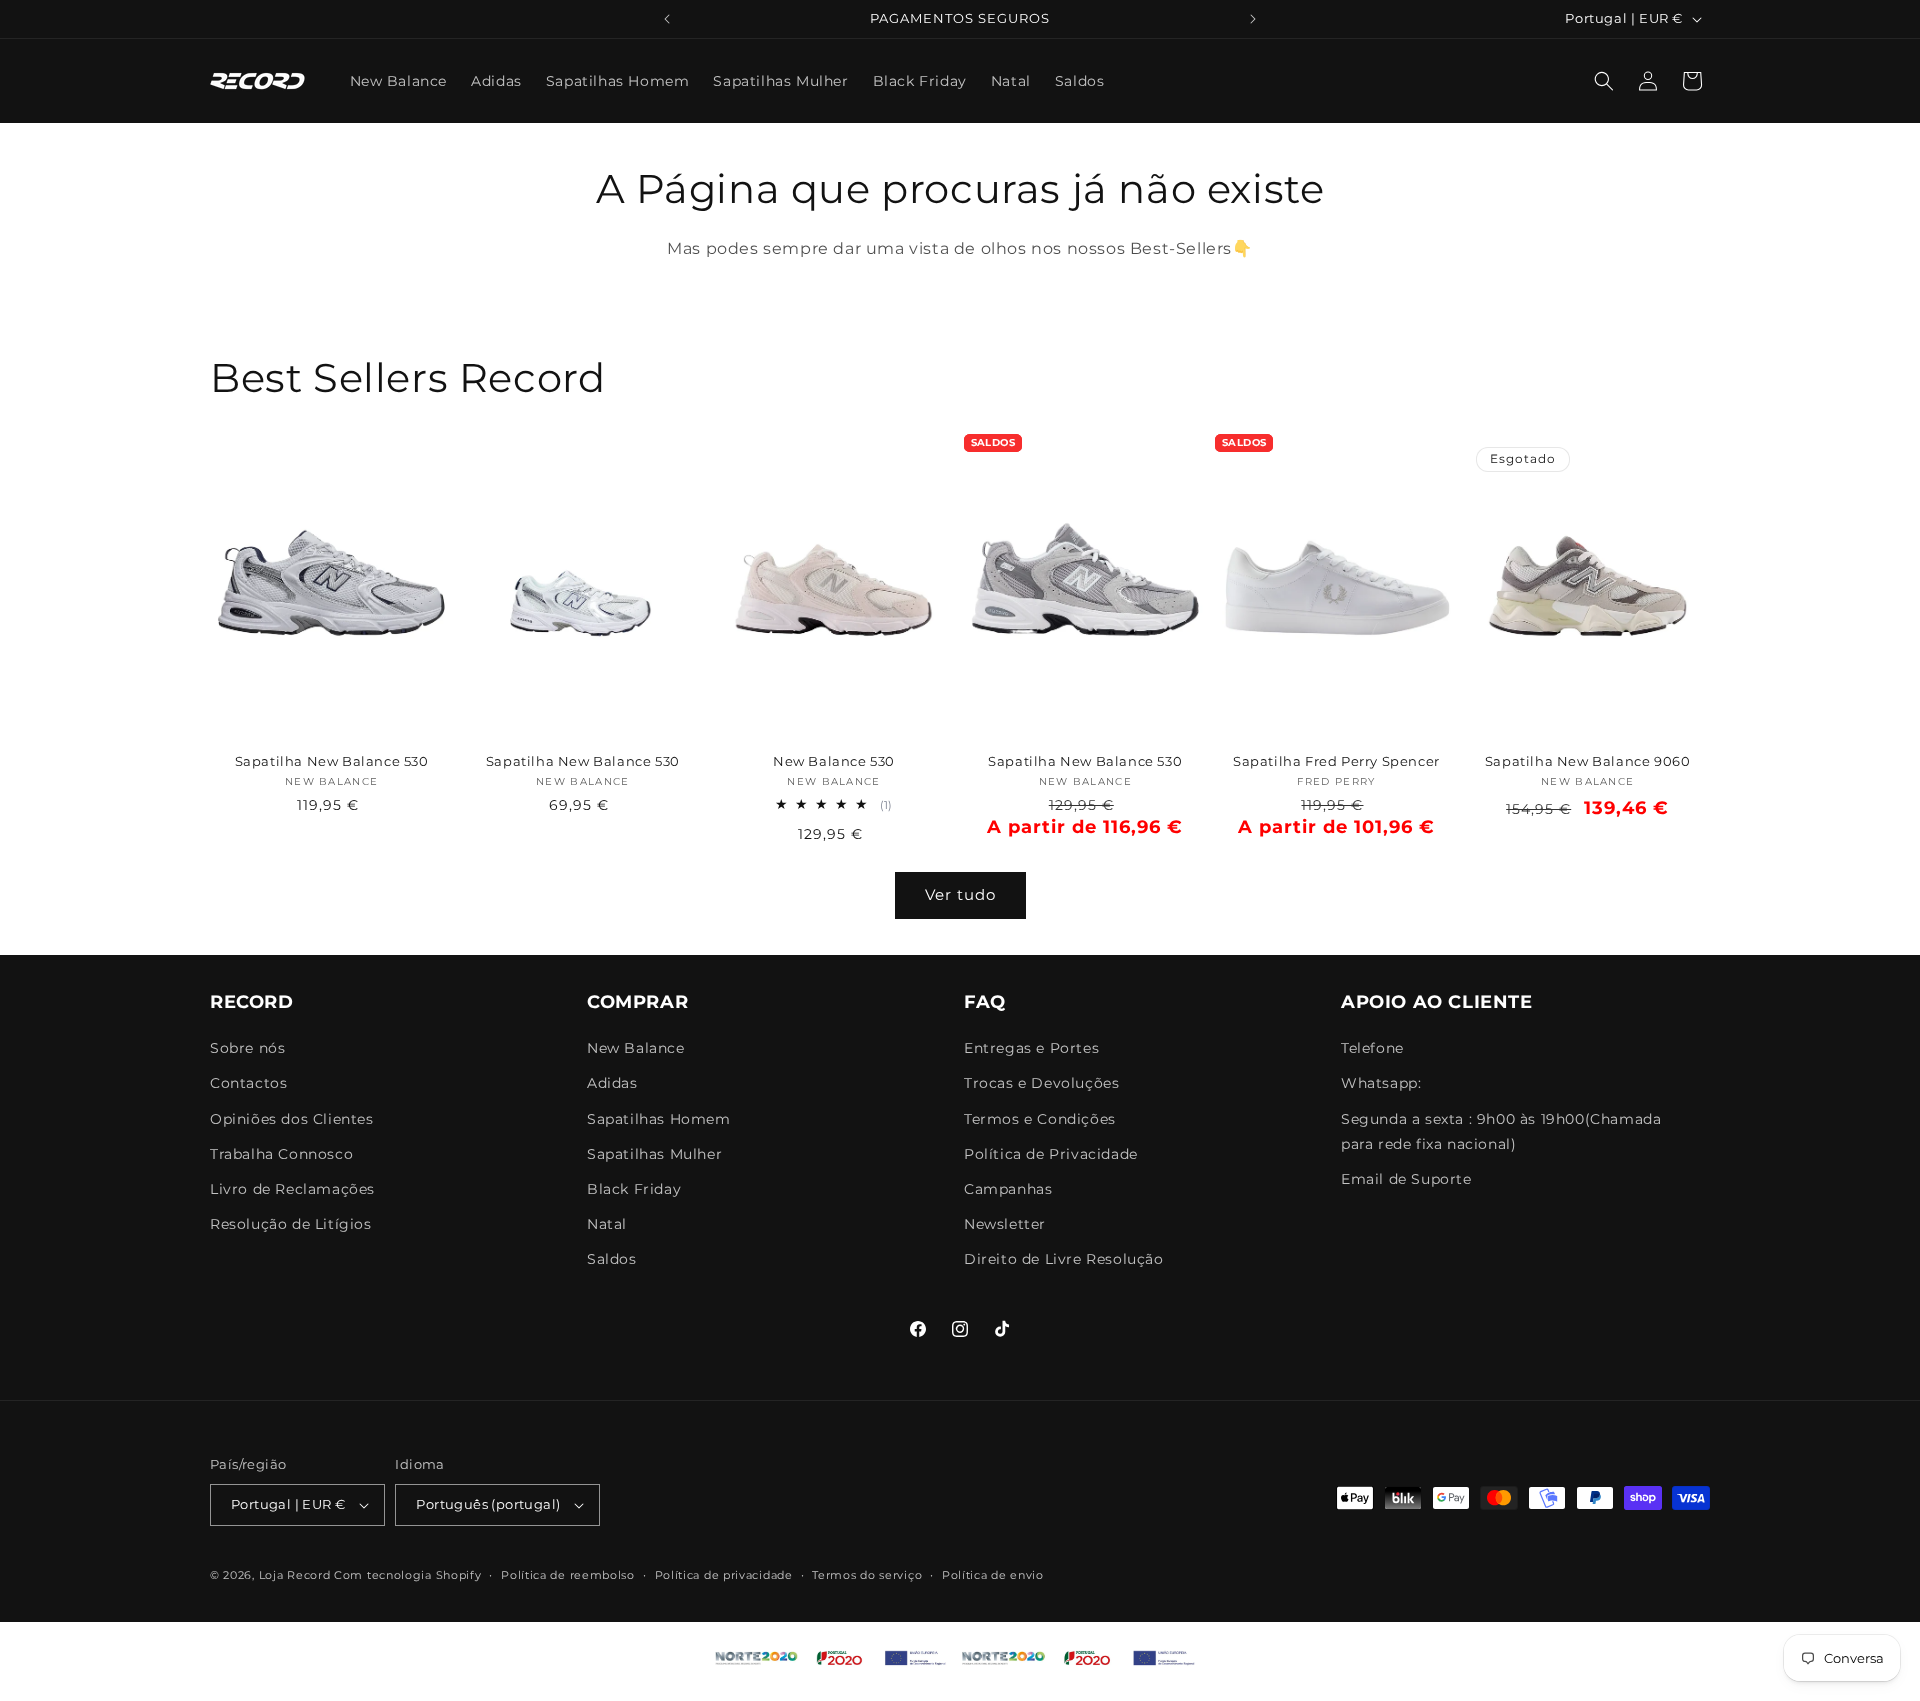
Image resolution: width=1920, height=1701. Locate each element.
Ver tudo (960, 894)
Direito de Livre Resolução (1064, 1260)
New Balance (636, 1049)
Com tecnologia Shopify (407, 1575)
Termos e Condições (1040, 1119)
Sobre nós (247, 1049)
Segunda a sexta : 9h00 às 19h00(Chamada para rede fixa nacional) (1501, 1131)
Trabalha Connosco (281, 1154)
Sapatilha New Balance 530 (332, 761)
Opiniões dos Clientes (292, 1119)
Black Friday (634, 1189)
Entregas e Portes (1031, 1049)
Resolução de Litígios (291, 1225)
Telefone (1372, 1049)
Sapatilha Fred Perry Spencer (1336, 761)
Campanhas (1008, 1189)
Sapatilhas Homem (659, 1119)
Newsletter (1005, 1225)
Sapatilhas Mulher (654, 1154)
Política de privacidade (724, 1575)
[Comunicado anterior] (667, 19)
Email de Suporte (1406, 1179)
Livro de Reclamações (292, 1189)
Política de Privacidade (1051, 1154)
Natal (607, 1225)
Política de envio (993, 1575)
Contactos (248, 1084)
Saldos (612, 1260)
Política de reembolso (568, 1575)
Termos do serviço (867, 1575)
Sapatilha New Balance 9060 (1588, 761)
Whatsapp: (1381, 1084)
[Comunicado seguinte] (1253, 19)
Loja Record (295, 1575)
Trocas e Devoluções (1041, 1084)
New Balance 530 (834, 761)
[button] (1604, 81)
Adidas (612, 1084)
